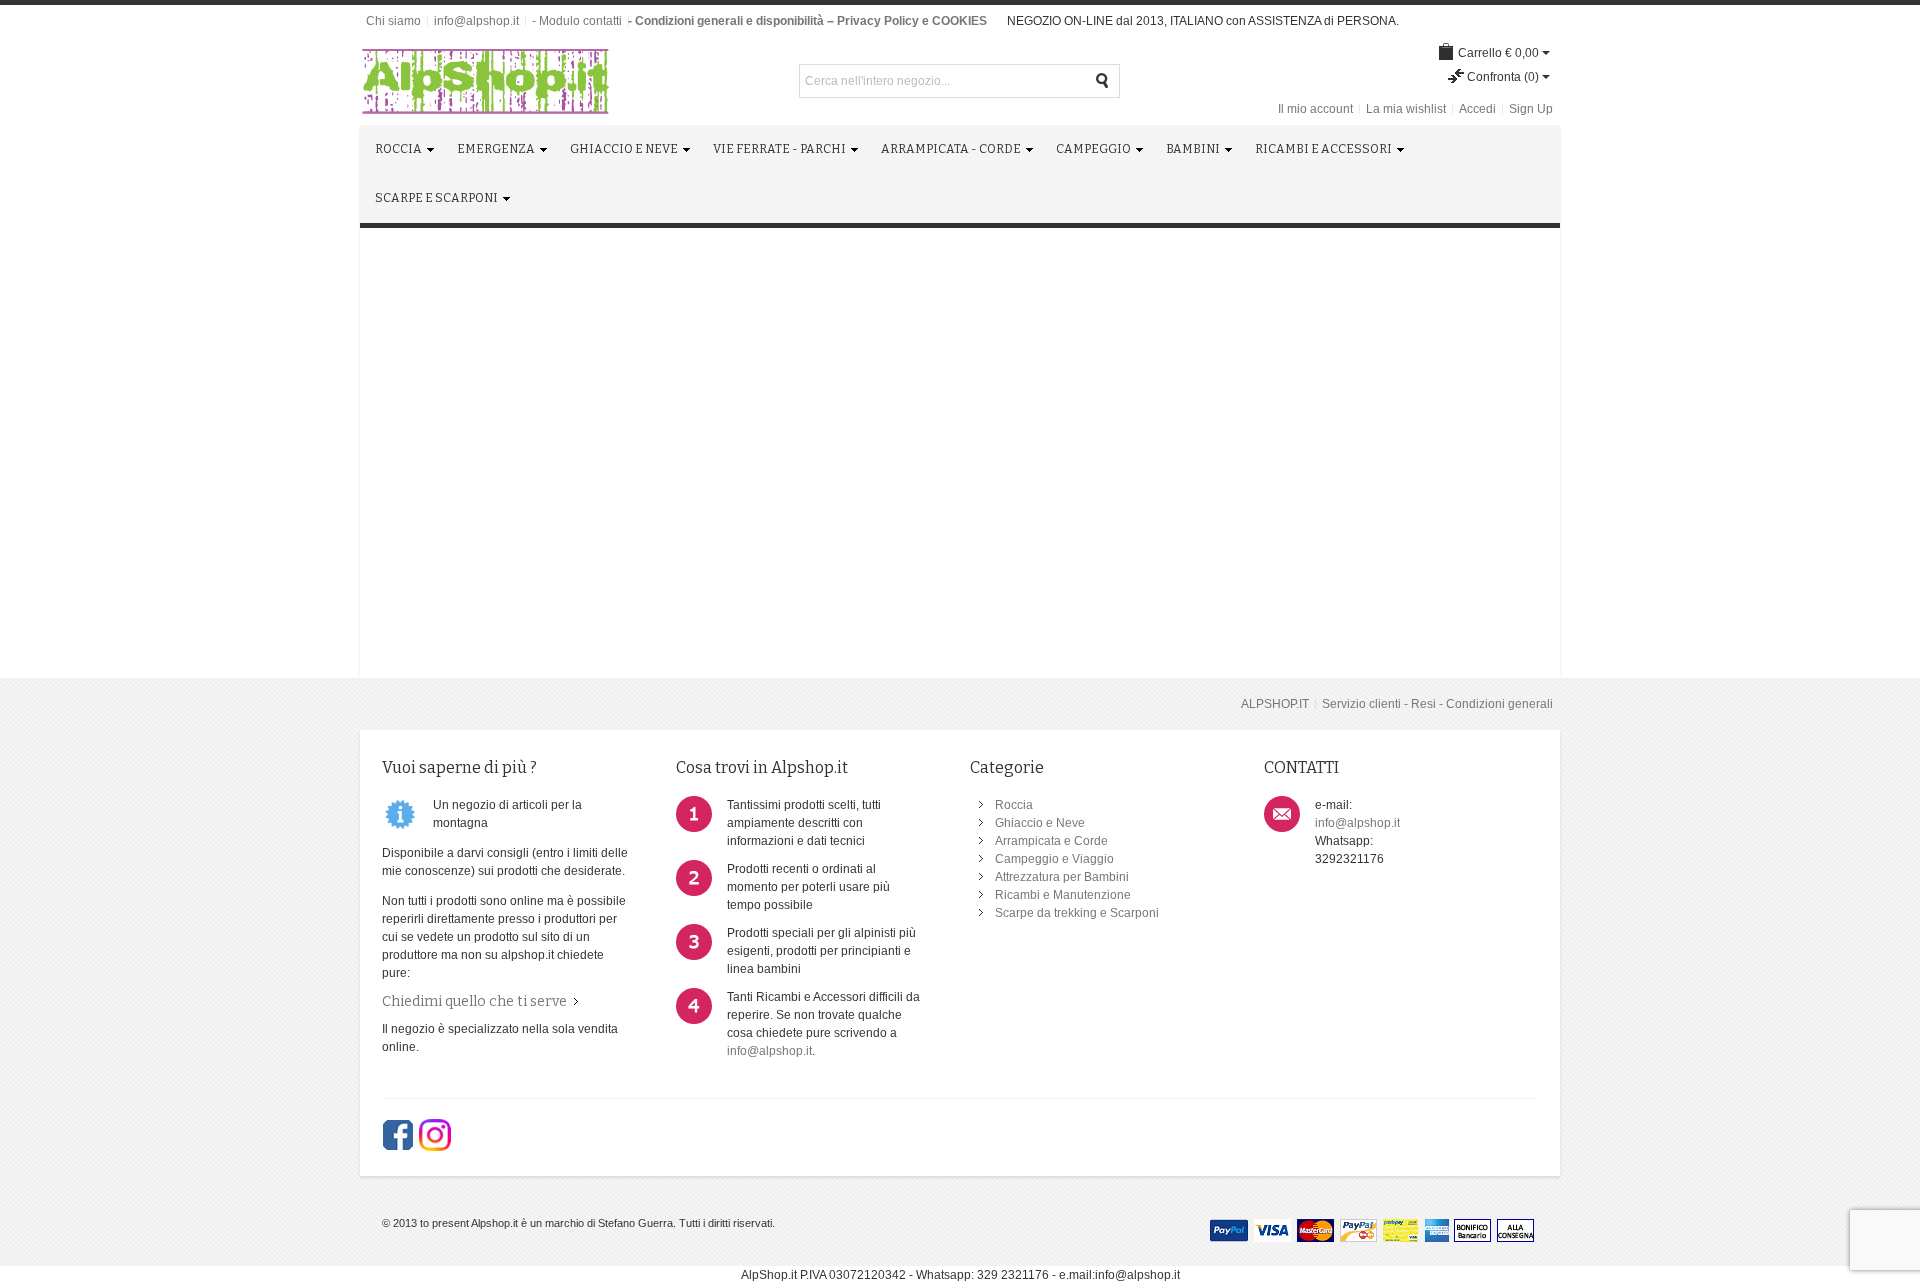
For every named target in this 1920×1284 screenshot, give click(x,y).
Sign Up (1531, 109)
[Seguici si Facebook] (398, 1135)
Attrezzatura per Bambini (1062, 877)
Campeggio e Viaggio (1054, 859)
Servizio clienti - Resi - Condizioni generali (1437, 704)
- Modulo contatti (577, 21)
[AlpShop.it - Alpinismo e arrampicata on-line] (485, 81)
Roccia (1014, 805)
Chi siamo (393, 21)
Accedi (1477, 109)
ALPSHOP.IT (1275, 704)
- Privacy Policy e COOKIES (908, 21)
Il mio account (1315, 109)
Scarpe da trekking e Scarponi (1077, 913)
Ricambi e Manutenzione (1063, 895)
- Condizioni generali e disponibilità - (729, 21)
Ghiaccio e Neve (1040, 823)
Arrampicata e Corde (1051, 841)
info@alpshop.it (476, 21)
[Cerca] (1103, 81)
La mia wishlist (1406, 109)
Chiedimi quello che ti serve (474, 1001)
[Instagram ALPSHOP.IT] (435, 1135)
